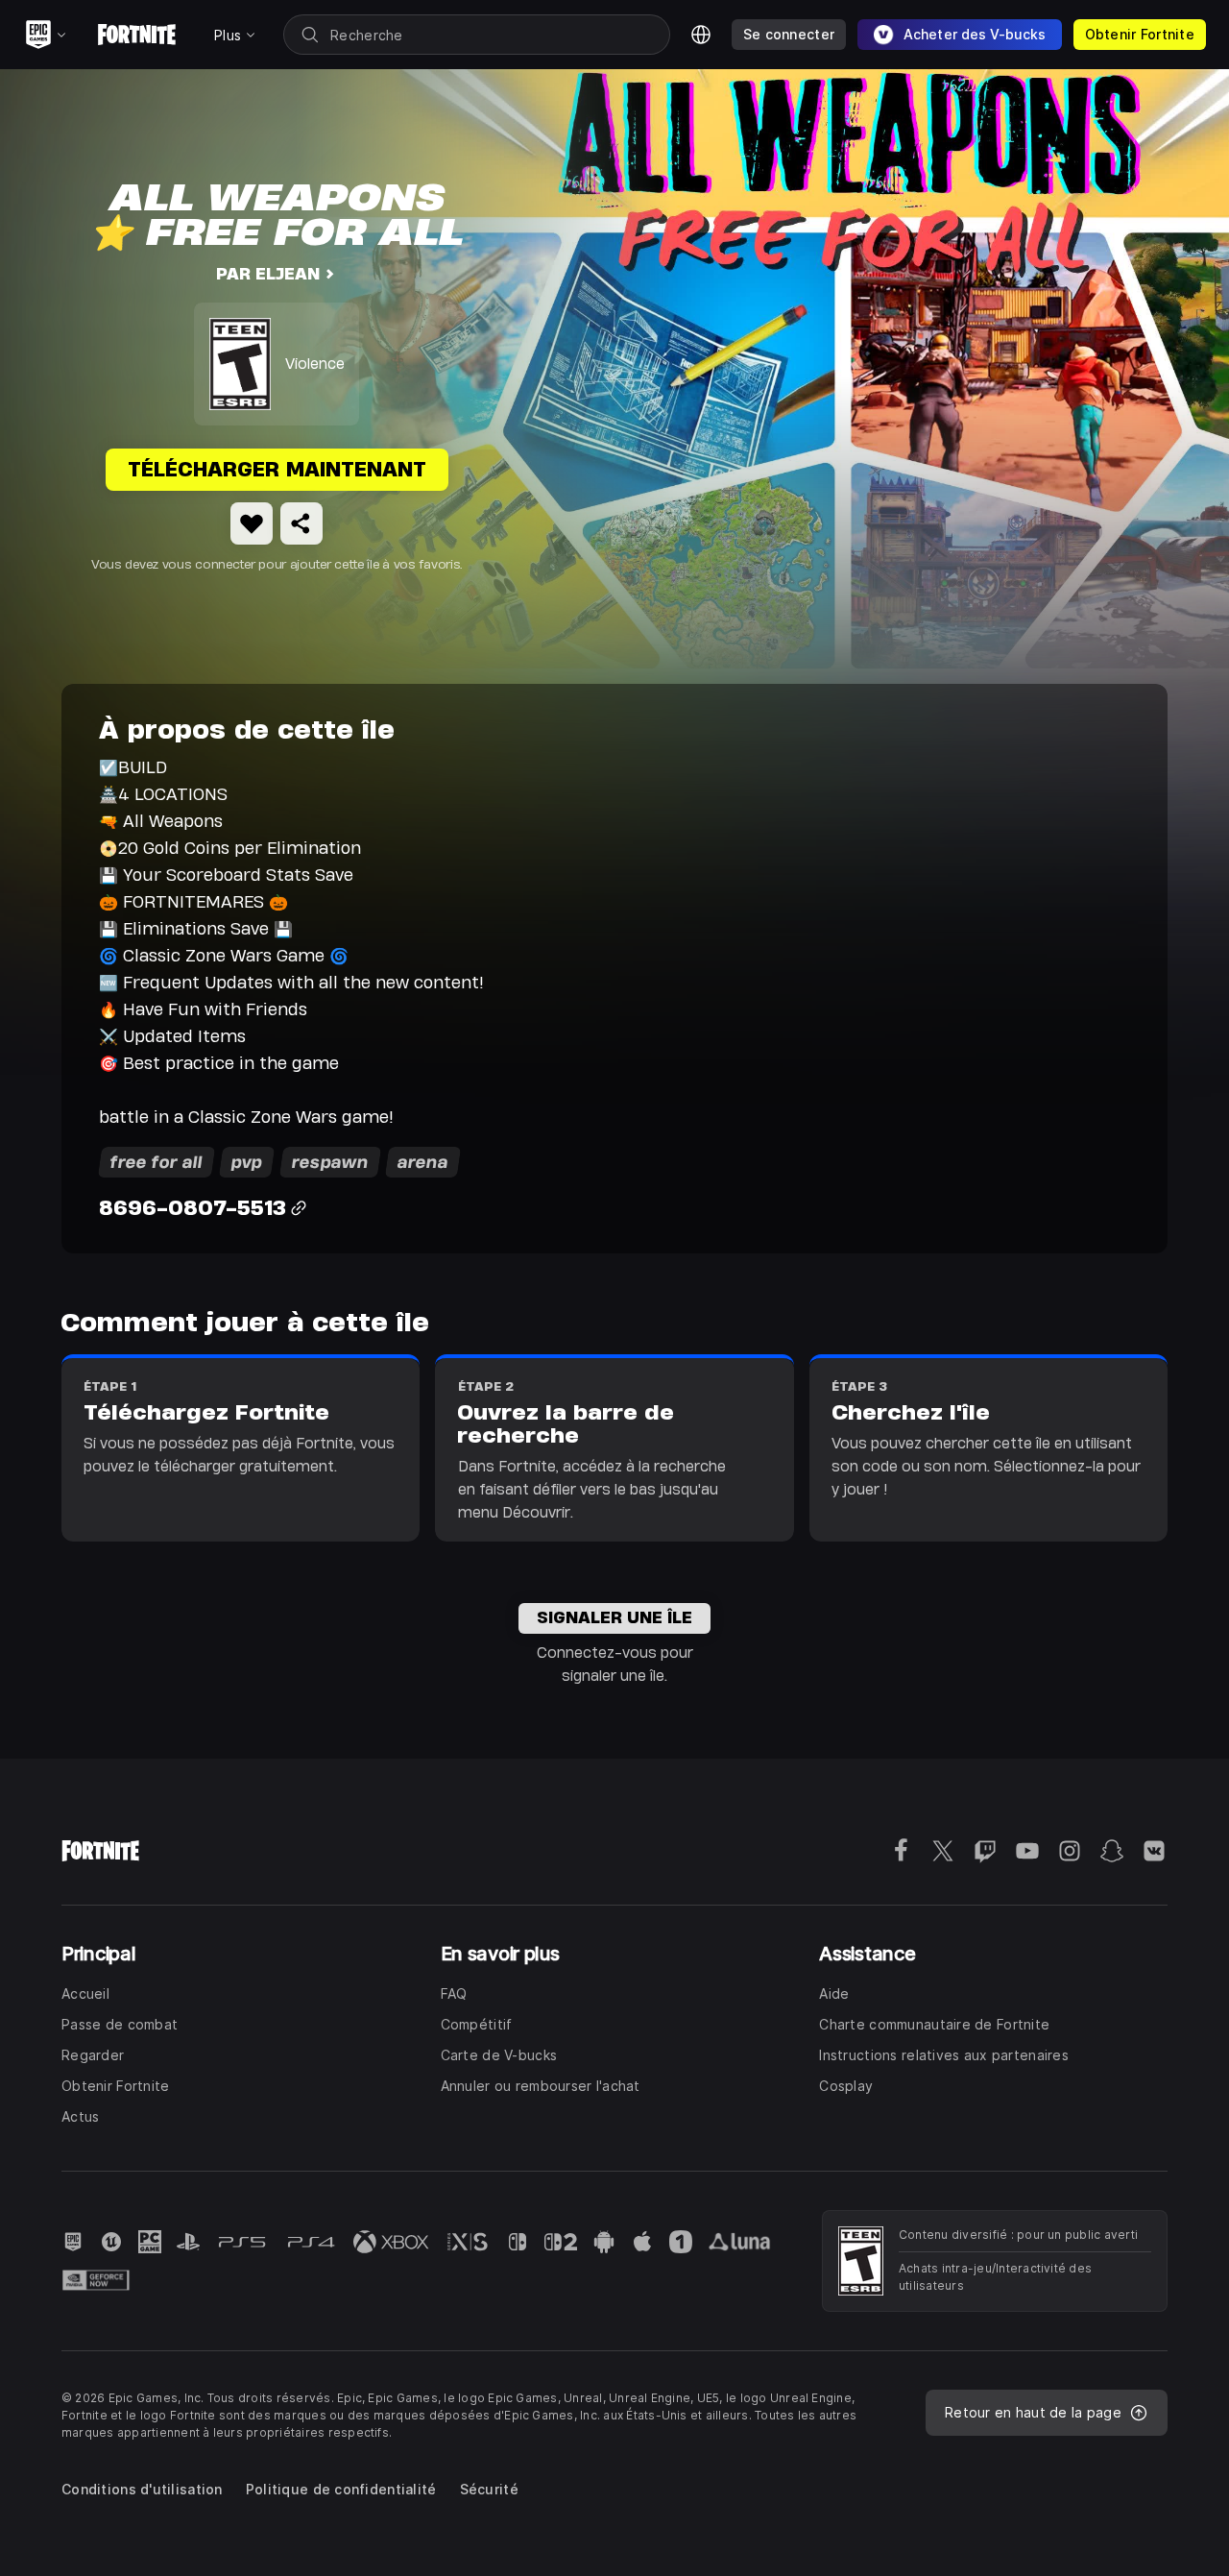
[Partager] (301, 523)
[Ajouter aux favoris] (252, 523)
